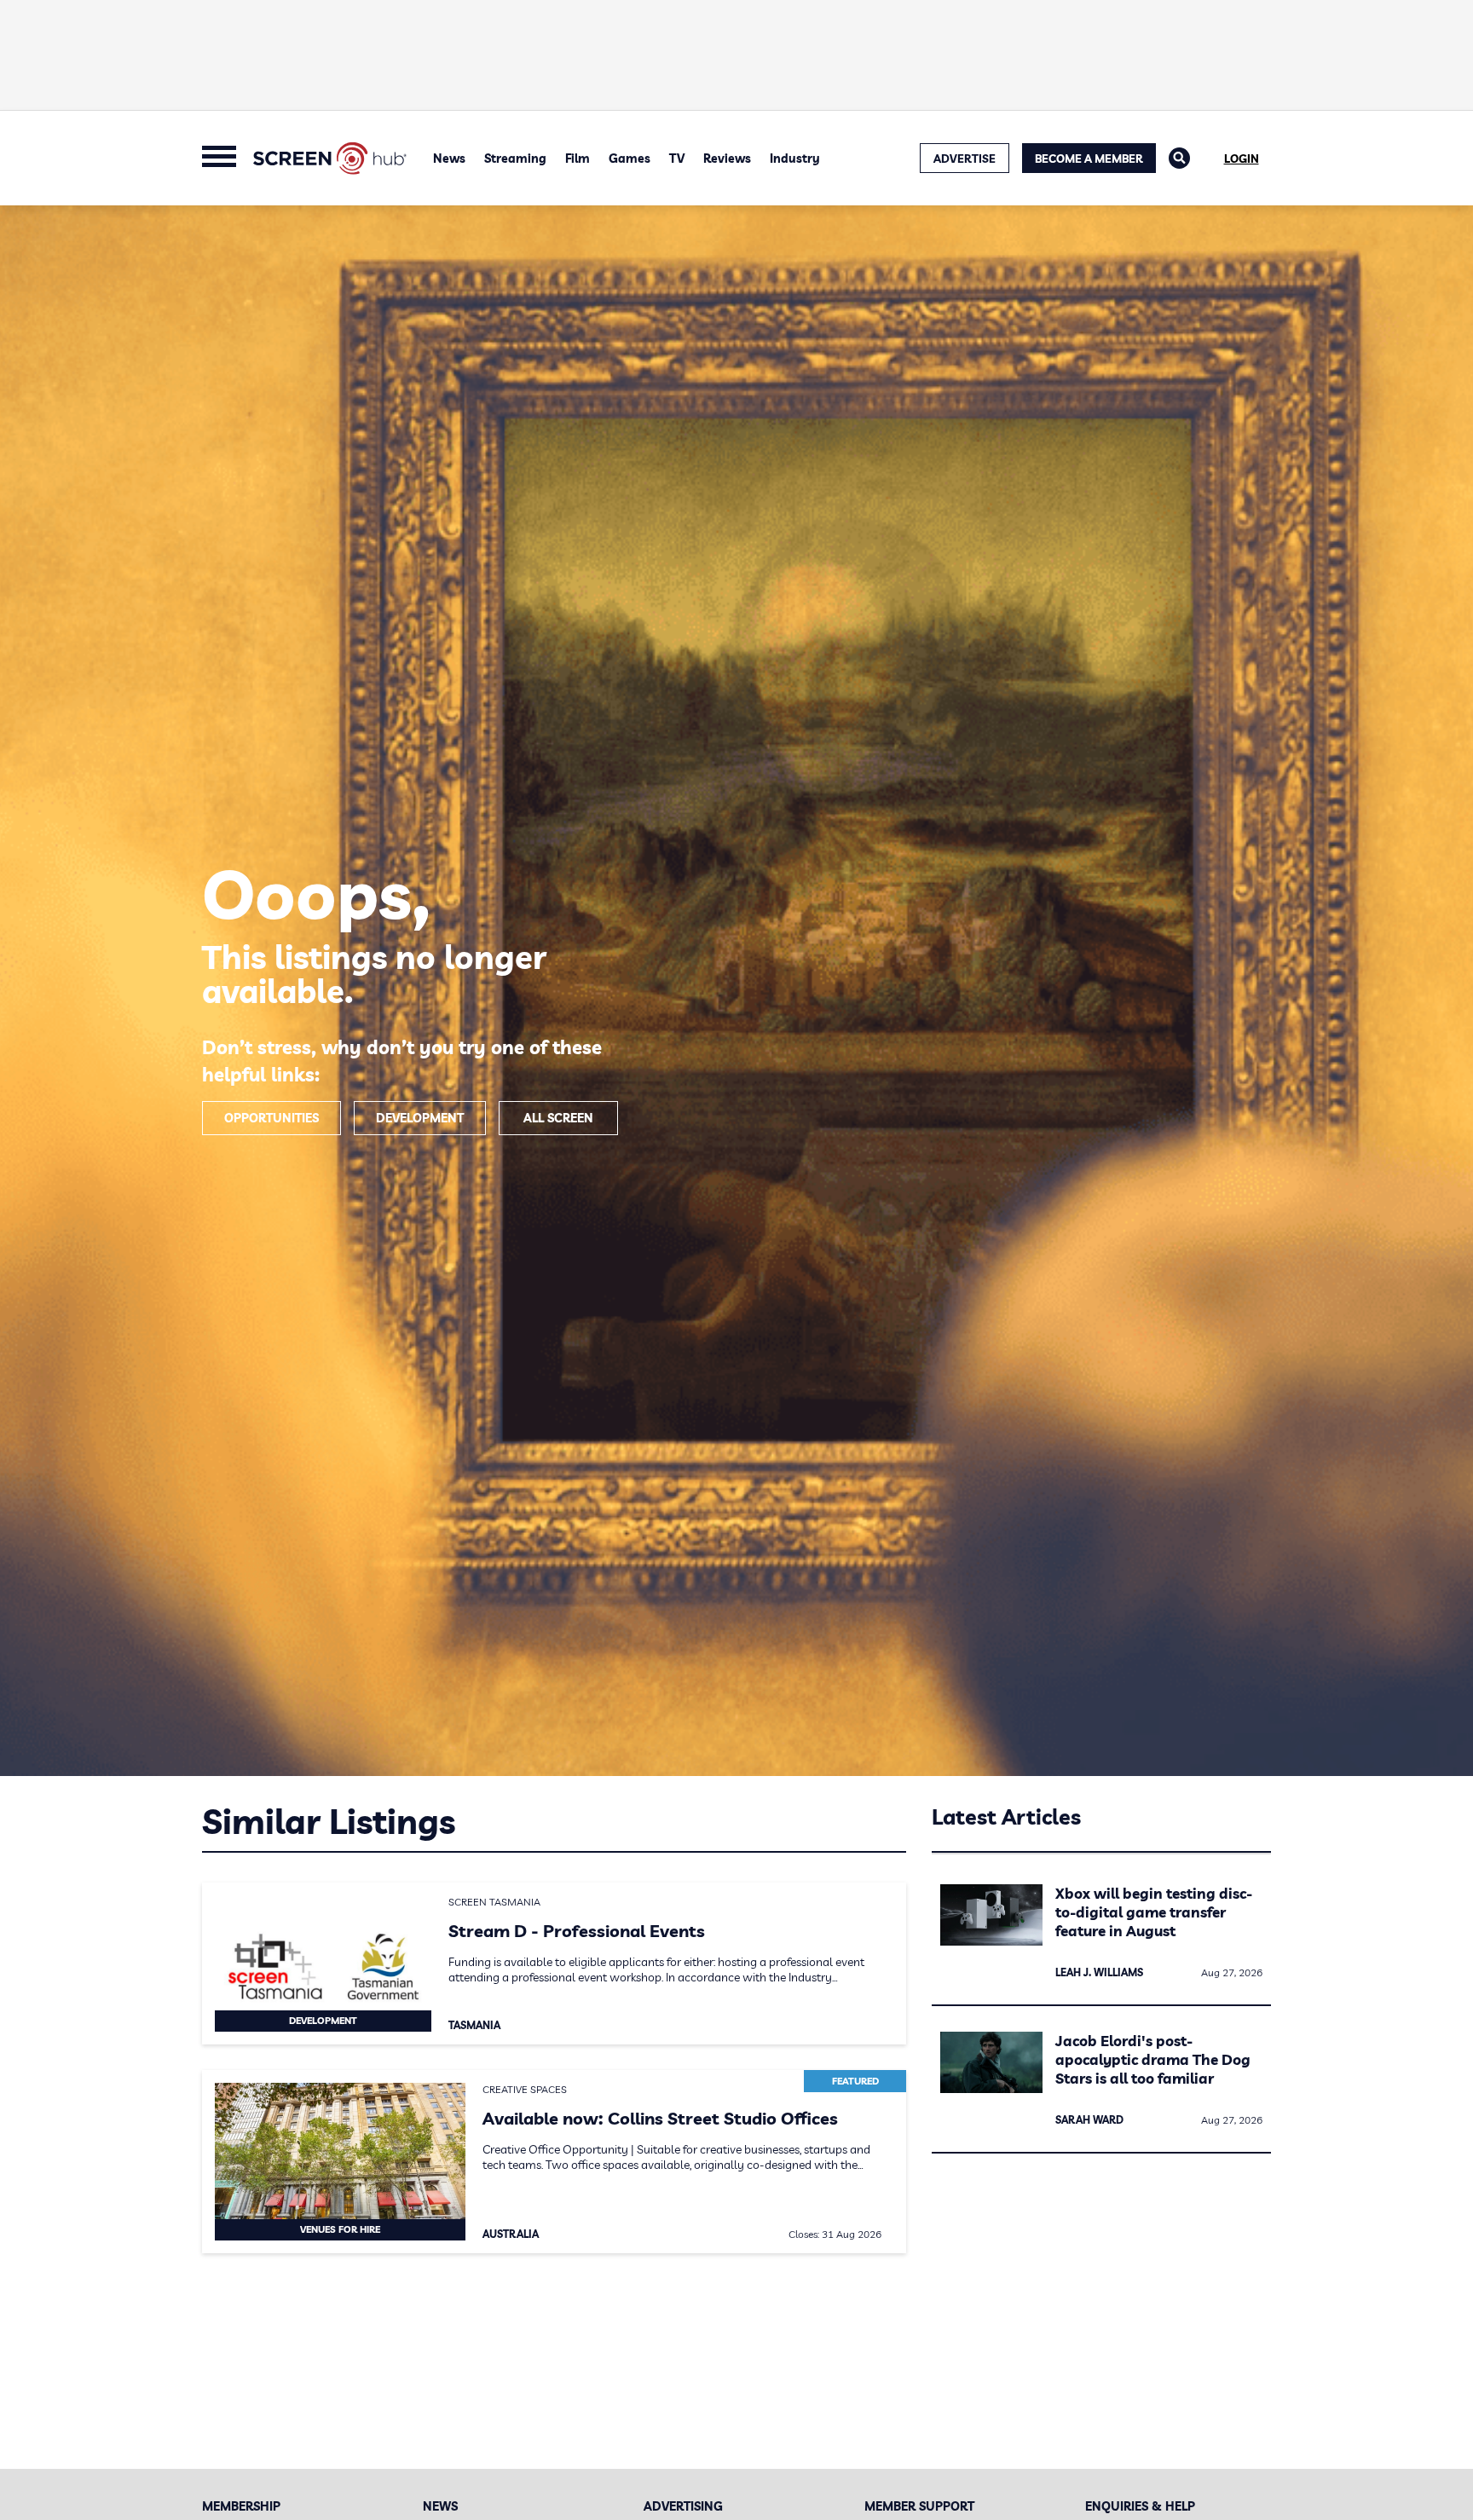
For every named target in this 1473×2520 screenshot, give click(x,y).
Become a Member (1089, 159)
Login (1242, 159)
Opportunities (271, 1118)
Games (630, 159)
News (449, 159)
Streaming (515, 159)
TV (677, 159)
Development (420, 1118)
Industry (795, 159)
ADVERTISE (965, 159)
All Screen (558, 1118)
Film (578, 159)
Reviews (727, 159)
